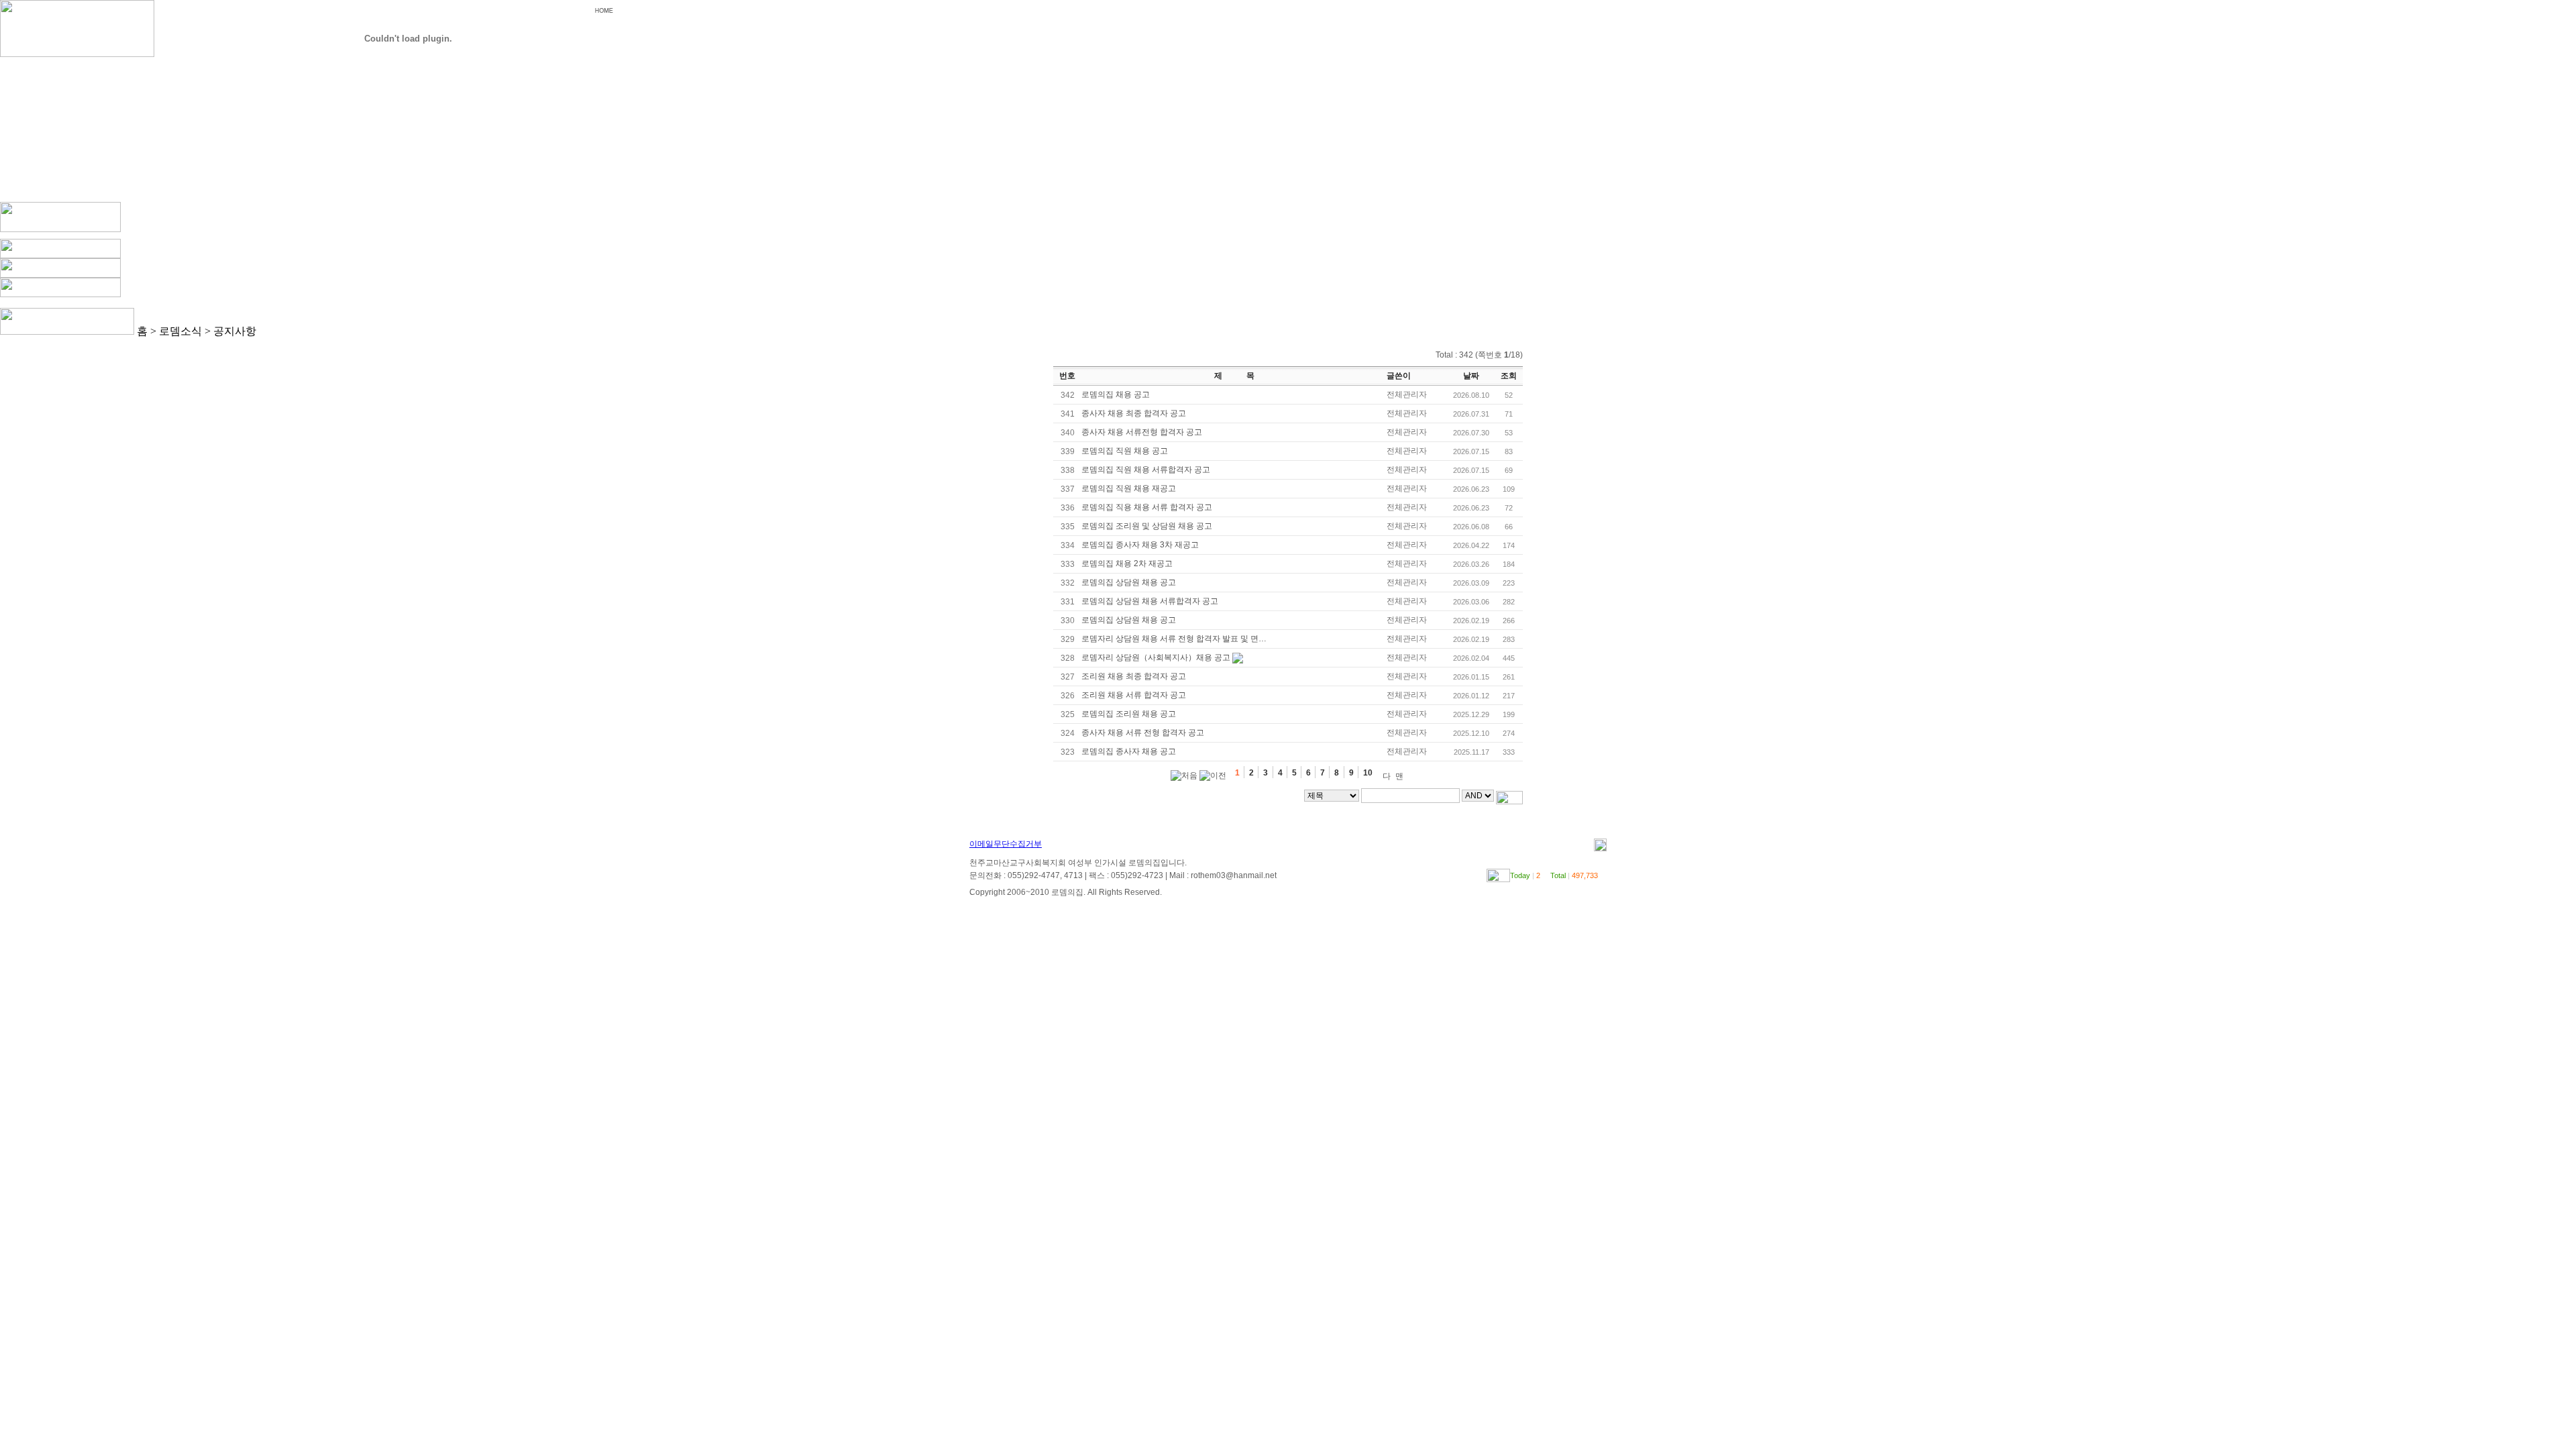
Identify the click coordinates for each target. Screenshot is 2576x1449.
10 (1369, 773)
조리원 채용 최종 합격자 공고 (1134, 676)
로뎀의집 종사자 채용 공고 (1129, 751)
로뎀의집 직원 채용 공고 (1125, 451)
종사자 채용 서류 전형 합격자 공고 (1143, 733)
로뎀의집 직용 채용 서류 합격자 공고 (1147, 507)
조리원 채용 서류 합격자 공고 (1134, 695)
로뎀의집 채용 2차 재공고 (1127, 563)
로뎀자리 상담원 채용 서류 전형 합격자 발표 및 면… (1174, 639)
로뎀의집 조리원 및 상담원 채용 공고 (1147, 526)
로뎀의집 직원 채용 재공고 (1129, 488)
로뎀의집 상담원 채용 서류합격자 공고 (1150, 601)
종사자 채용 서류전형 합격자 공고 (1142, 432)
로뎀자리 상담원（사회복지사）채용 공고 (1156, 657)
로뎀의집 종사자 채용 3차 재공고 (1140, 545)
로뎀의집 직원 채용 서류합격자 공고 (1146, 470)
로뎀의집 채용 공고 (1116, 394)
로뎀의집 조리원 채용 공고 (1129, 714)
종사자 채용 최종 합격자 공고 (1134, 413)
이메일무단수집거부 (1006, 844)
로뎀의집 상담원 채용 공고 (1129, 582)
